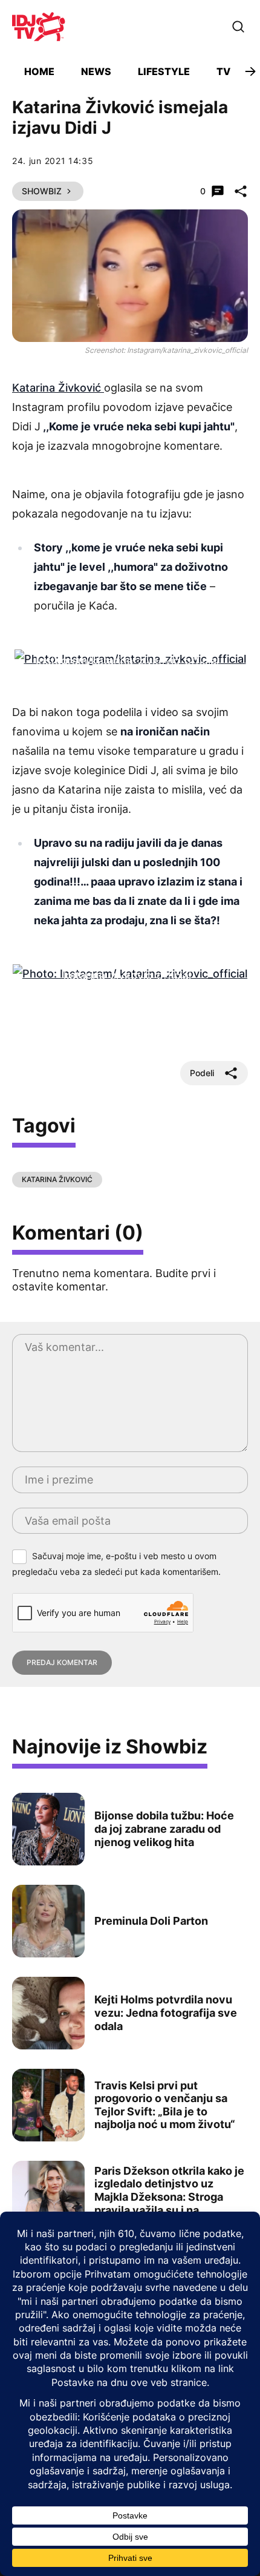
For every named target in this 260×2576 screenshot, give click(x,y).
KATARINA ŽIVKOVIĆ (57, 1179)
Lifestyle (164, 71)
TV (223, 71)
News (96, 71)
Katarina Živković (58, 388)
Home (39, 71)
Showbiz (42, 191)
